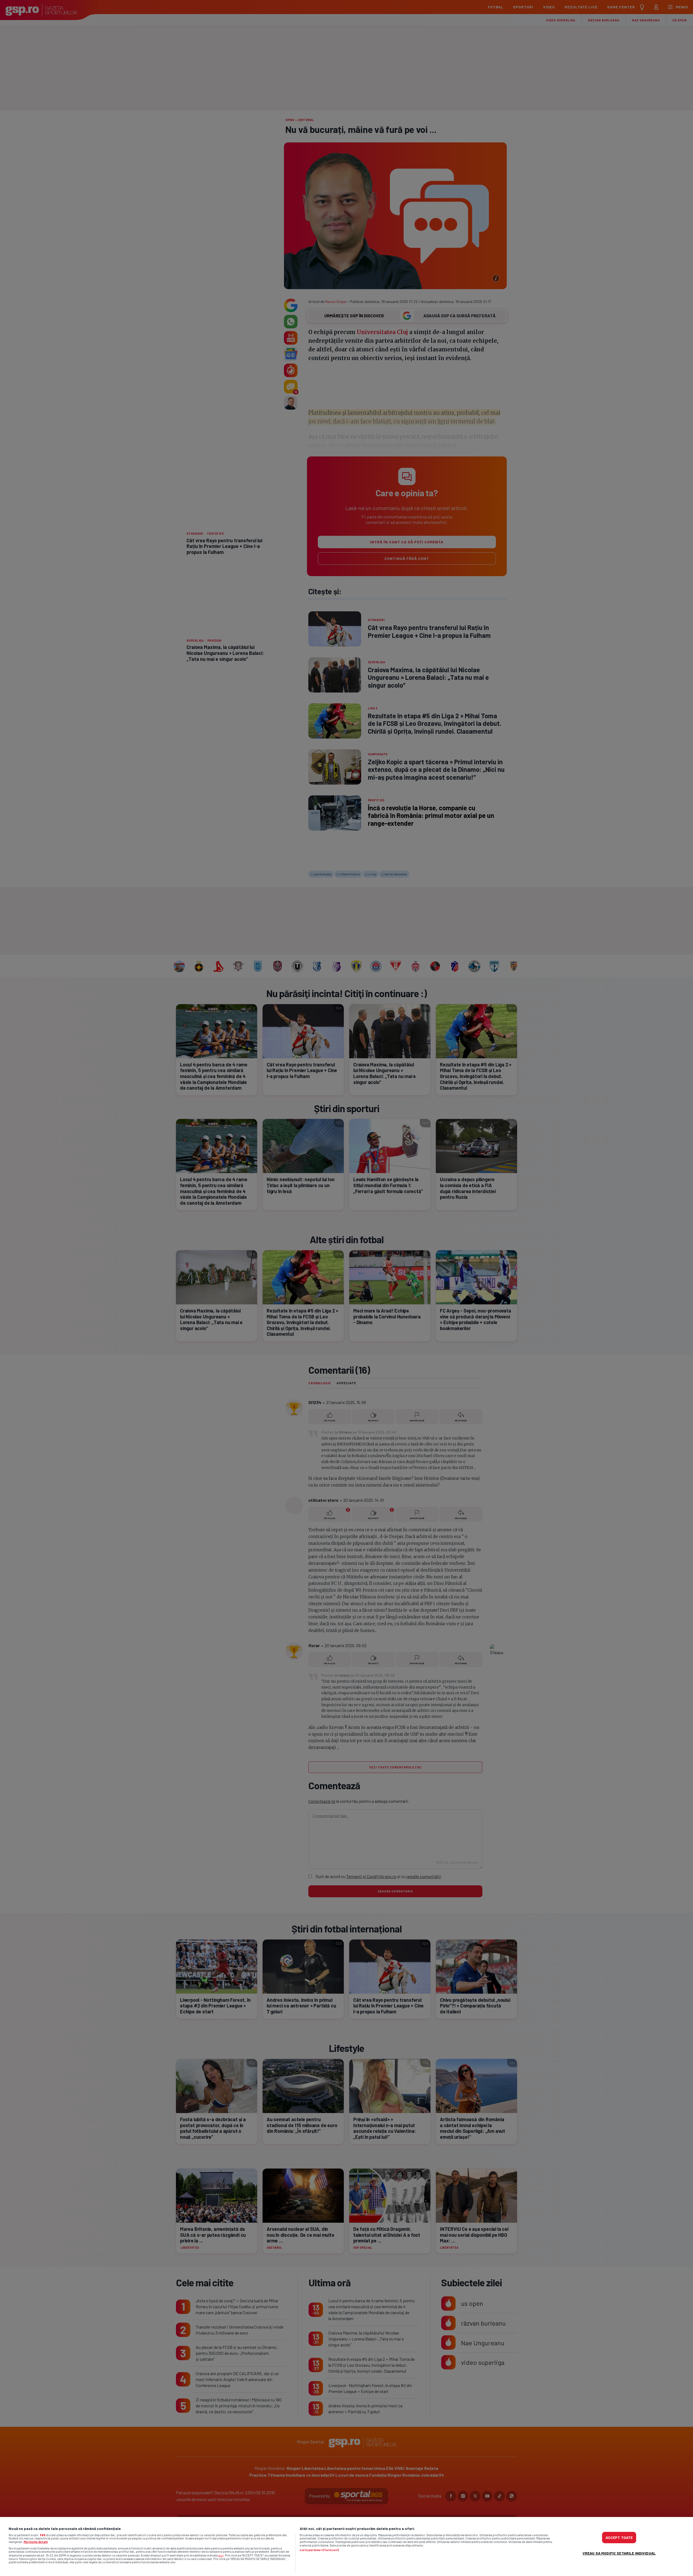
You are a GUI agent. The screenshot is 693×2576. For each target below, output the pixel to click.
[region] (346, 2546)
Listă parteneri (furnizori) (319, 2550)
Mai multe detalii (36, 2542)
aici (221, 2555)
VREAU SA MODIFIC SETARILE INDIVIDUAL (619, 2553)
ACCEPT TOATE (619, 2537)
